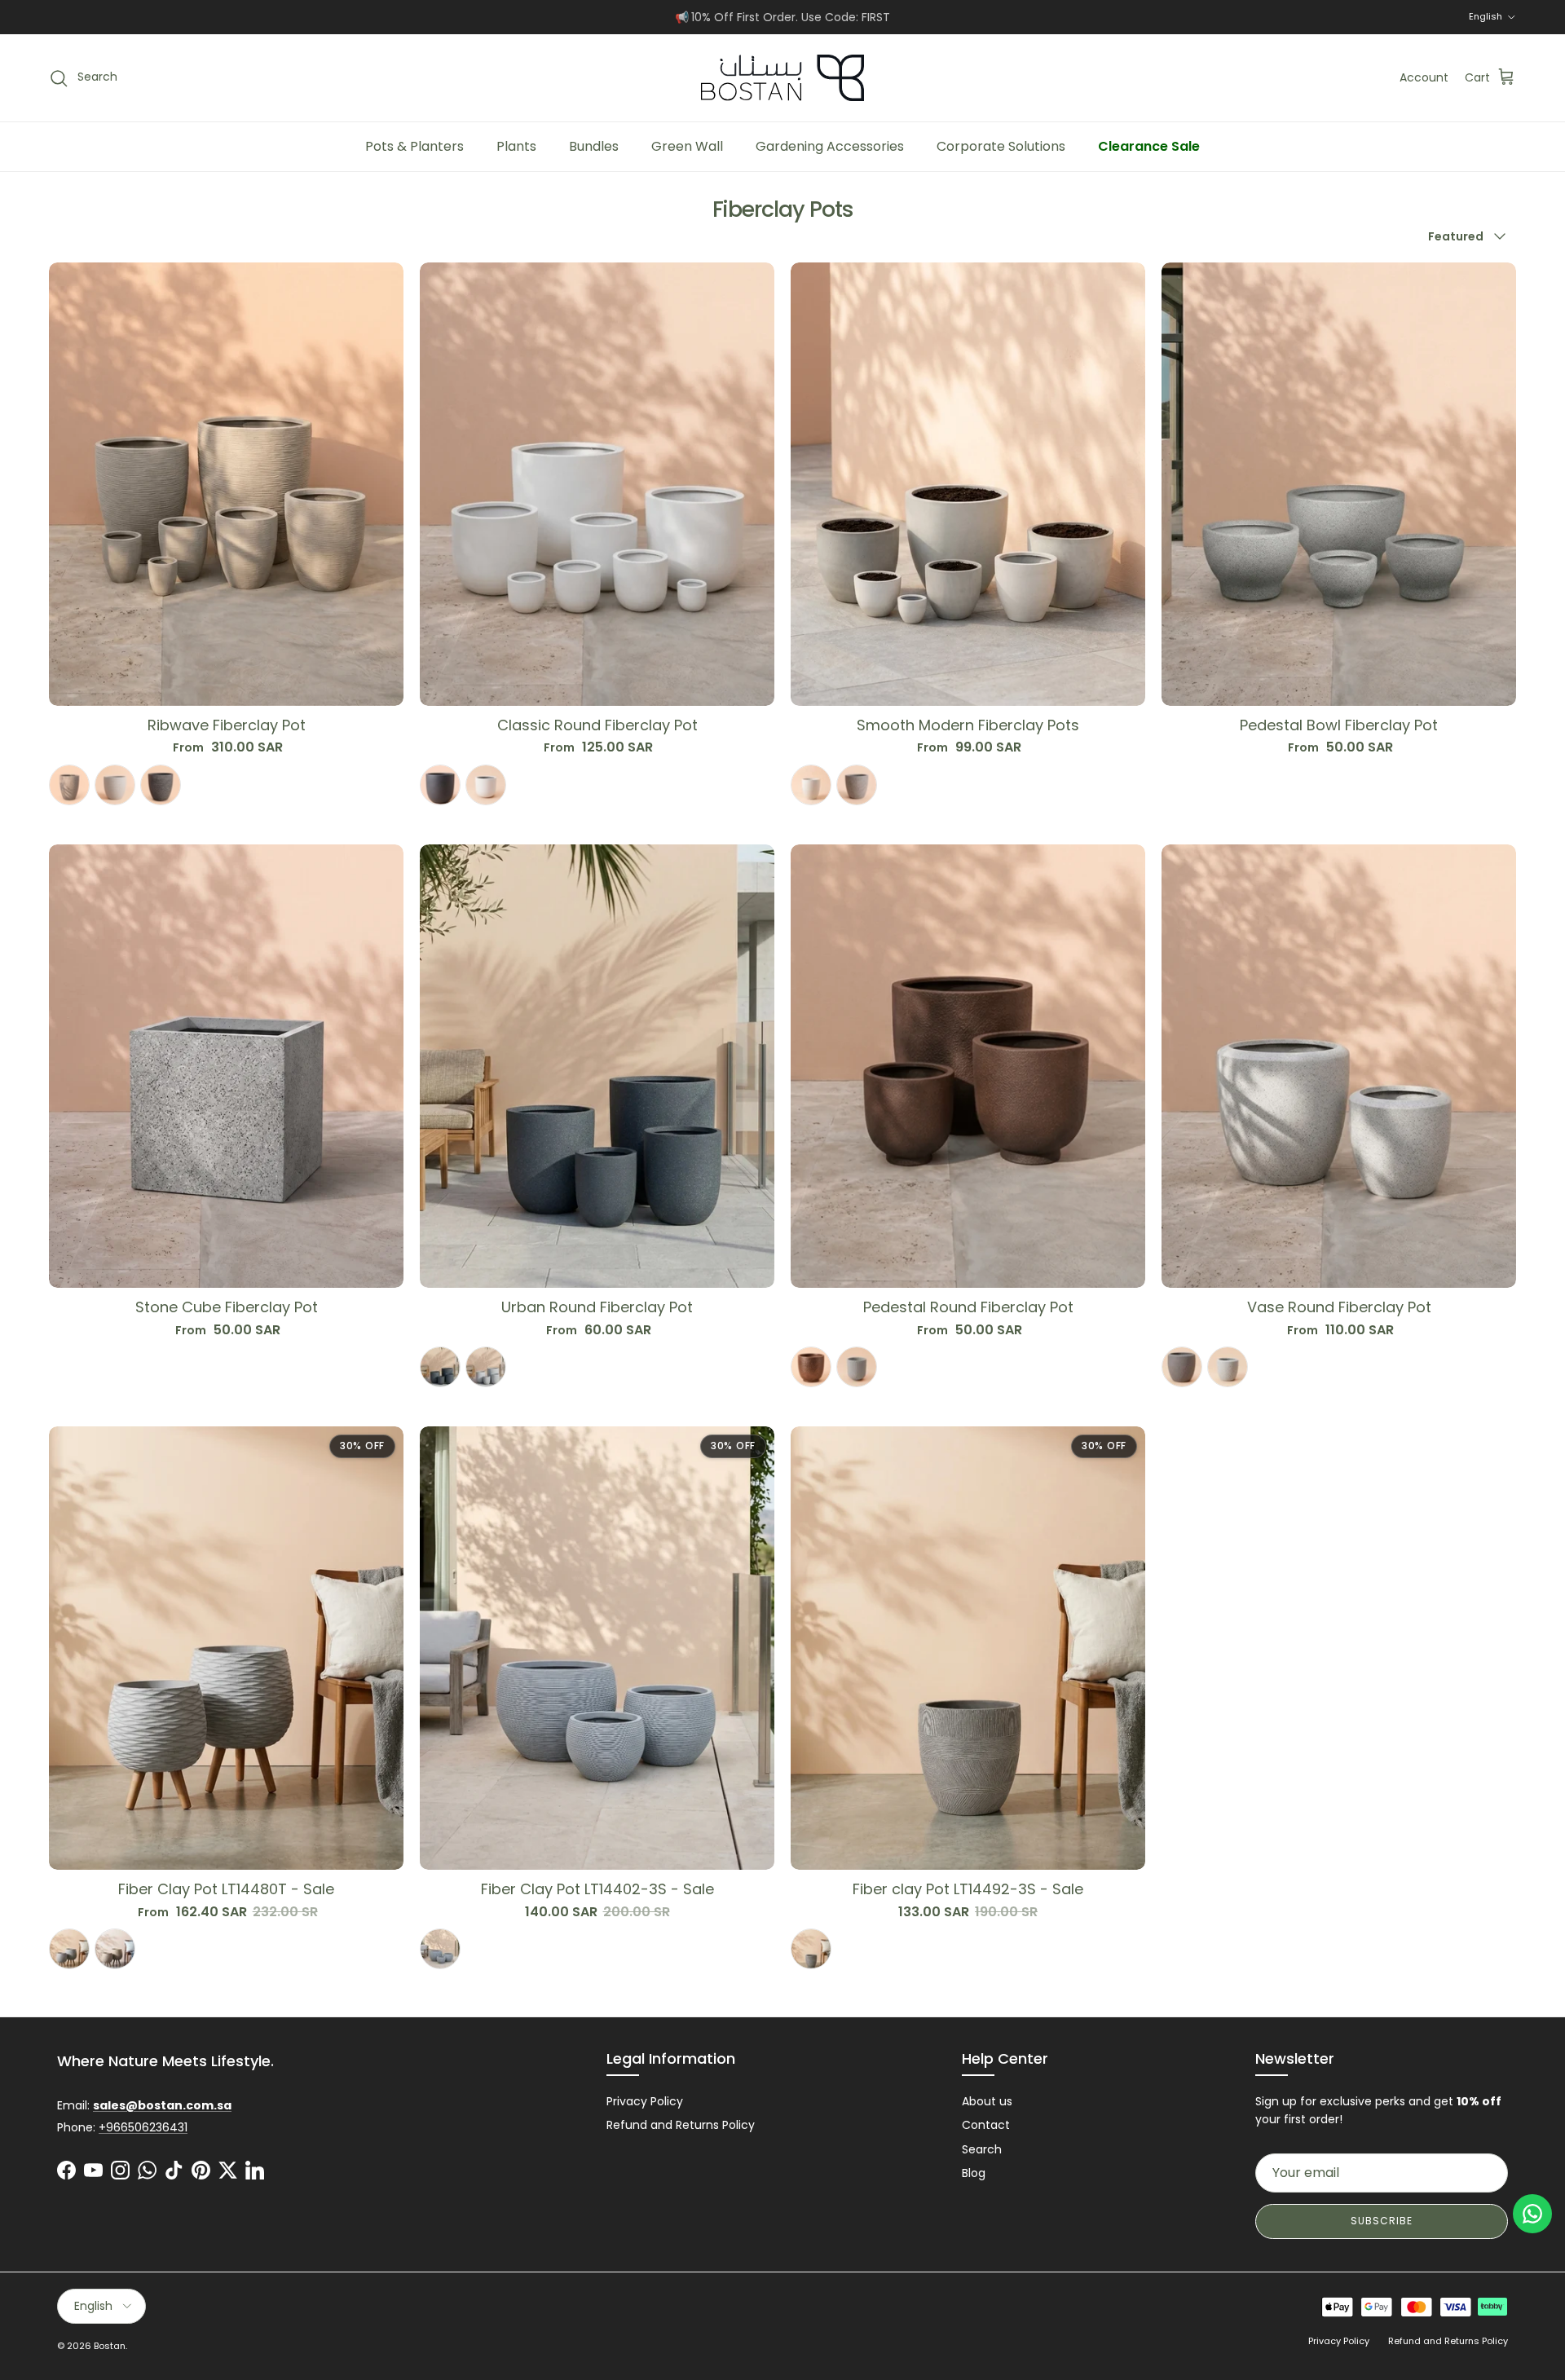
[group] (226, 771)
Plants (516, 146)
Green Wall (687, 146)
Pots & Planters (414, 146)
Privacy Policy (645, 2101)
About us (987, 2101)
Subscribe (1382, 2221)
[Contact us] (1532, 2214)
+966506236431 (143, 2127)
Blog (974, 2173)
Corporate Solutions (1001, 146)
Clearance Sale (1149, 146)
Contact (986, 2125)
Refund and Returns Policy (681, 2125)
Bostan (110, 2346)
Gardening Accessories (830, 146)
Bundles (594, 146)
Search (982, 2149)
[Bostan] (782, 78)
